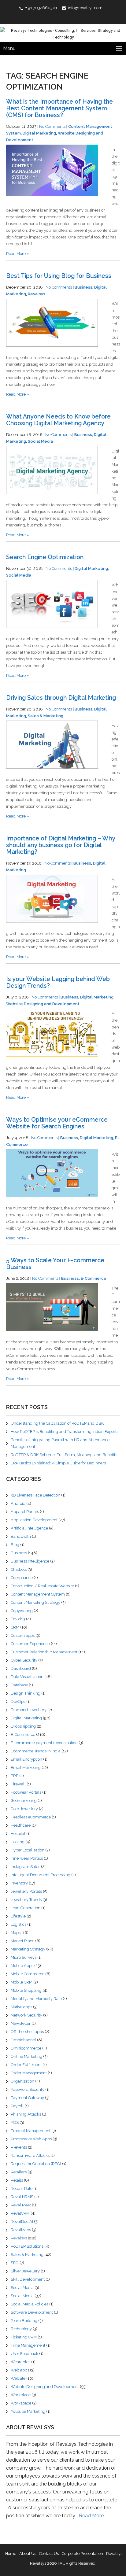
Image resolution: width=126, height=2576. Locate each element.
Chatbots (19, 1569)
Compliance (22, 1578)
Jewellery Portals (26, 1891)
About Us (28, 2554)
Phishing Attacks (26, 2114)
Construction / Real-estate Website (42, 1586)
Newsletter (21, 2023)
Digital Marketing (39, 133)
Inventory (19, 1883)
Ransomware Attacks (30, 2155)
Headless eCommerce (31, 1817)
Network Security (26, 2015)
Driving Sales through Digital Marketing (61, 698)
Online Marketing (26, 2056)
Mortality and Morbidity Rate (36, 1999)
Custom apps (23, 1635)
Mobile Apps (22, 1966)
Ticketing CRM (24, 2337)
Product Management (31, 2131)
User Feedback (24, 2354)
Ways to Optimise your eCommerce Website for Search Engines (57, 1123)
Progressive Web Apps (31, 2139)
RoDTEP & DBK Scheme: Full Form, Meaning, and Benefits (64, 1455)
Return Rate (22, 2188)
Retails (17, 2180)
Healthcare (21, 1825)
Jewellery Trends (26, 1900)
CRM (15, 1627)
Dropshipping (23, 1726)
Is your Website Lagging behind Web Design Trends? (58, 982)
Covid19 (18, 1619)
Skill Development (28, 2279)
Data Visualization (27, 1677)
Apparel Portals (25, 1512)
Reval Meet (21, 2205)
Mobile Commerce (28, 1974)
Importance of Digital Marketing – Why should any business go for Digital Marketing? (61, 845)
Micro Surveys (24, 1957)
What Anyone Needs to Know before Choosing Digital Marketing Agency (58, 420)
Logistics (19, 1924)
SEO (15, 2263)
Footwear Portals (26, 1792)
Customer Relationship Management (44, 1652)
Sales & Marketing (46, 716)
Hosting (18, 1842)
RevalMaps (21, 2230)
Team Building (24, 2321)
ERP (15, 1776)
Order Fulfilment (26, 2065)
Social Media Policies (30, 2304)
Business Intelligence (30, 1561)
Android (18, 1503)
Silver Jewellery (25, 2271)
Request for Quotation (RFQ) (36, 2164)
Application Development (34, 1520)
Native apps (21, 2007)
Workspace (21, 2403)
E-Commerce (94, 1278)
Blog (15, 1545)
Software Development (32, 2312)
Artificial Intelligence (29, 1528)
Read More (91, 2516)
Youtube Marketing (28, 2411)
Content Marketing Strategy (35, 1602)
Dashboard (21, 1668)
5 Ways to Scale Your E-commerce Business (55, 1264)
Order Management (29, 2073)
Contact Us (49, 2554)
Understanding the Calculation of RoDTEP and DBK (57, 1423)
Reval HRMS (22, 2197)
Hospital (18, 1834)
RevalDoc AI (22, 2222)
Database (19, 1685)
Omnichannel (23, 2040)
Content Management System (38, 1594)
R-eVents (19, 2147)
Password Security (28, 2089)
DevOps (18, 1701)
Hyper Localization (28, 1850)
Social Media (40, 441)
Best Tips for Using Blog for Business (59, 276)
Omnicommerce (26, 2048)
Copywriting (22, 1611)
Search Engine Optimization (45, 557)
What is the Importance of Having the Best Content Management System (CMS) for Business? (59, 108)
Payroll (17, 2106)
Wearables (20, 2362)
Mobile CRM (22, 1982)
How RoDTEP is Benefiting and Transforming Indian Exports (65, 1432)
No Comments (52, 126)
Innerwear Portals (27, 1858)
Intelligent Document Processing (41, 1875)
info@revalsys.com (85, 8)
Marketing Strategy (28, 1949)
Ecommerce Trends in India (36, 1751)
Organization (22, 2081)
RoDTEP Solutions (27, 2246)
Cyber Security (24, 1660)
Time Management (28, 2345)
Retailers (19, 2172)
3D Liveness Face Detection (35, 1495)
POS (15, 2122)
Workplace (21, 2395)
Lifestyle (18, 1916)
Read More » (18, 254)
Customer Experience (30, 1644)
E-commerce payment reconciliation (44, 1743)
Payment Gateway (27, 2098)
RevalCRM (20, 2213)
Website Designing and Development (43, 1004)
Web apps (20, 2370)
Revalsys (37, 294)
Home (11, 2554)
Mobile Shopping (26, 1990)
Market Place (22, 1941)
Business (83, 287)
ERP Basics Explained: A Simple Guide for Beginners (58, 1463)
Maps (16, 1933)
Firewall (18, 1784)
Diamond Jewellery (29, 1710)
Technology (21, 2329)
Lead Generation (26, 1908)
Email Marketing (26, 1768)
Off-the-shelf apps (27, 2032)
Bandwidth (21, 1536)
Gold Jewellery (24, 1809)
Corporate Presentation (82, 2554)
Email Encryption (26, 1759)
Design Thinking (26, 1693)
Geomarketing (24, 1801)
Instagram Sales (25, 1867)
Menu (9, 48)
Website (18, 2378)
